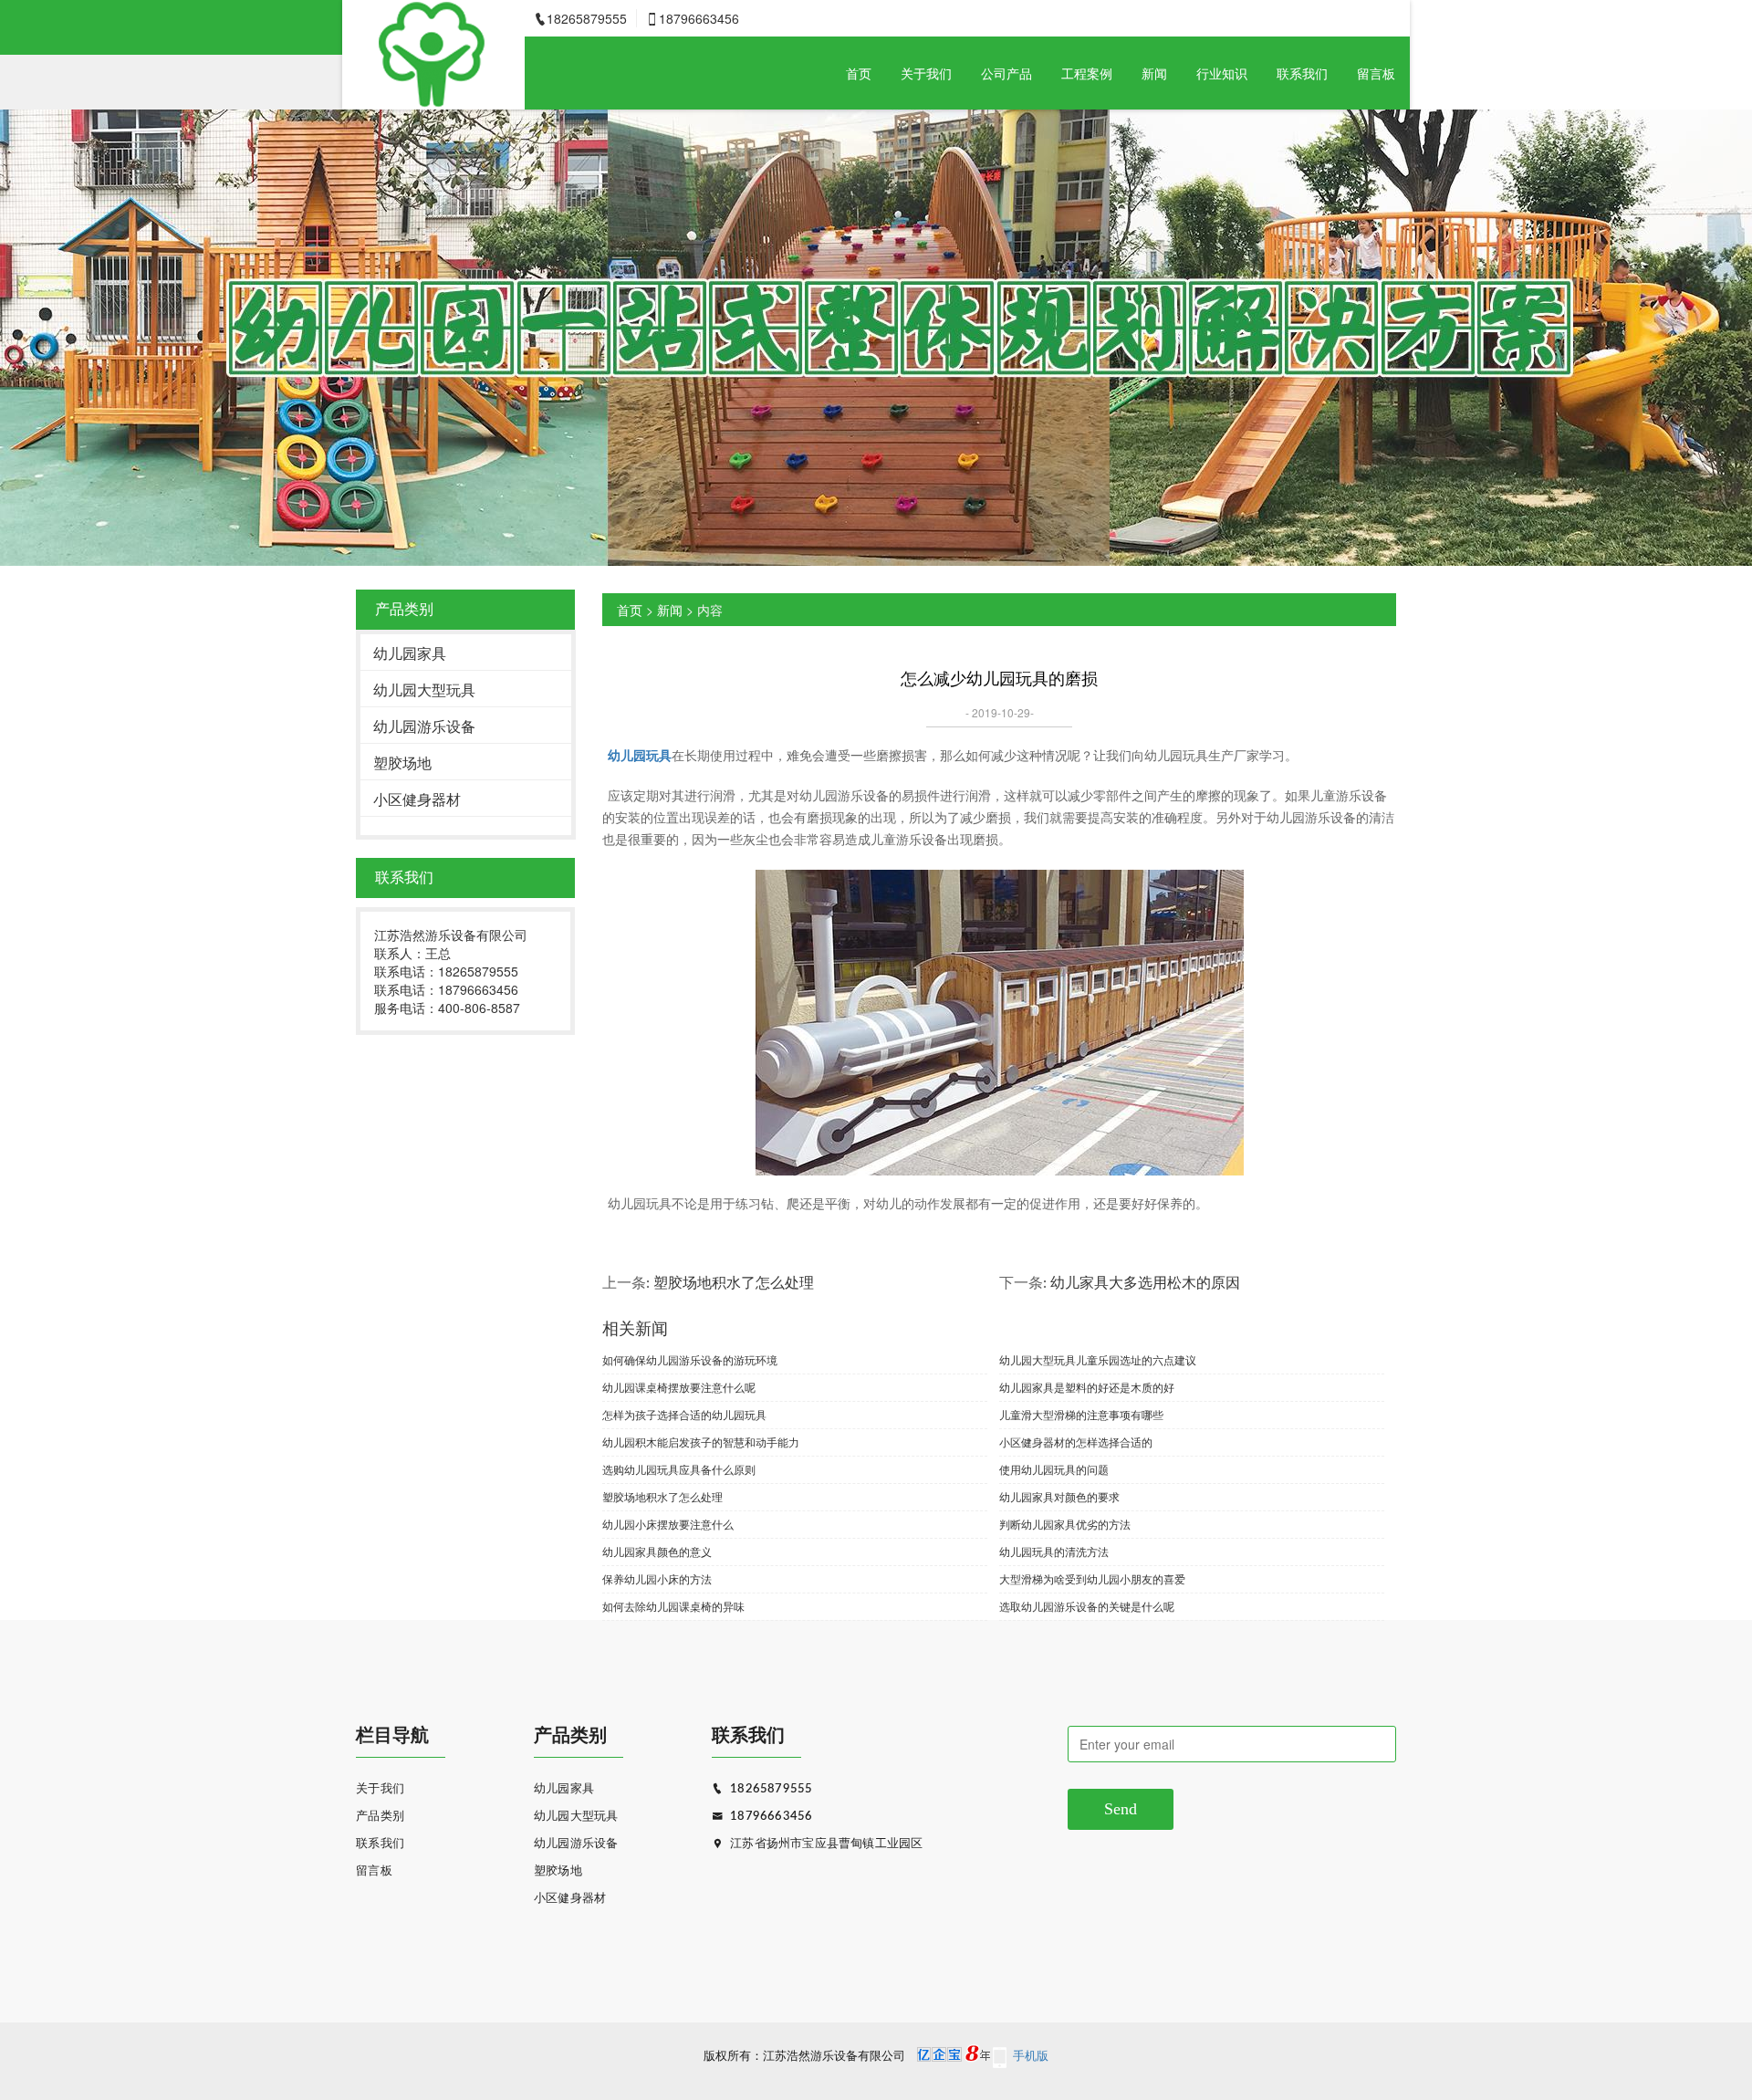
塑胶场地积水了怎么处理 (734, 1283)
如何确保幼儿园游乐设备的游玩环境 (690, 1359)
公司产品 (1006, 73)
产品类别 (380, 1817)
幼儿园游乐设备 (424, 726)
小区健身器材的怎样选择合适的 (1076, 1442)
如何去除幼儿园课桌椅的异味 (673, 1606)
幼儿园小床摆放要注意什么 (668, 1524)
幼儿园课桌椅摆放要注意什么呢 (679, 1387)
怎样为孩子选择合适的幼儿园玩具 (684, 1414)
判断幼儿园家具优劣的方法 (1065, 1524)
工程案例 (1087, 73)
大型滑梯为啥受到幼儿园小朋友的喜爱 (1092, 1578)
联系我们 (1302, 73)
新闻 (1154, 73)
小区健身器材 (417, 799)
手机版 (1031, 2057)
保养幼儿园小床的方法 (657, 1578)
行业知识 (1222, 73)
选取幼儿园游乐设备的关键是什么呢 (1087, 1606)
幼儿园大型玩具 (424, 690)
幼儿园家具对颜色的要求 (1059, 1496)
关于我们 (926, 73)
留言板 (1376, 73)
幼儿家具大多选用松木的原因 (1145, 1283)
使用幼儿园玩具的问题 (1054, 1469)
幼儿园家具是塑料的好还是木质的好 (1087, 1387)
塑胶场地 (402, 763)
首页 (859, 73)
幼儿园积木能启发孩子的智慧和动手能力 (701, 1442)
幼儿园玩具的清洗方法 (1054, 1551)
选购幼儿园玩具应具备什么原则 (679, 1469)
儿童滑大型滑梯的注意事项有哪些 (1081, 1414)
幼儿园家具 (410, 653)
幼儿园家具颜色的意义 (657, 1551)
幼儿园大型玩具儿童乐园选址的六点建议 (1098, 1359)
